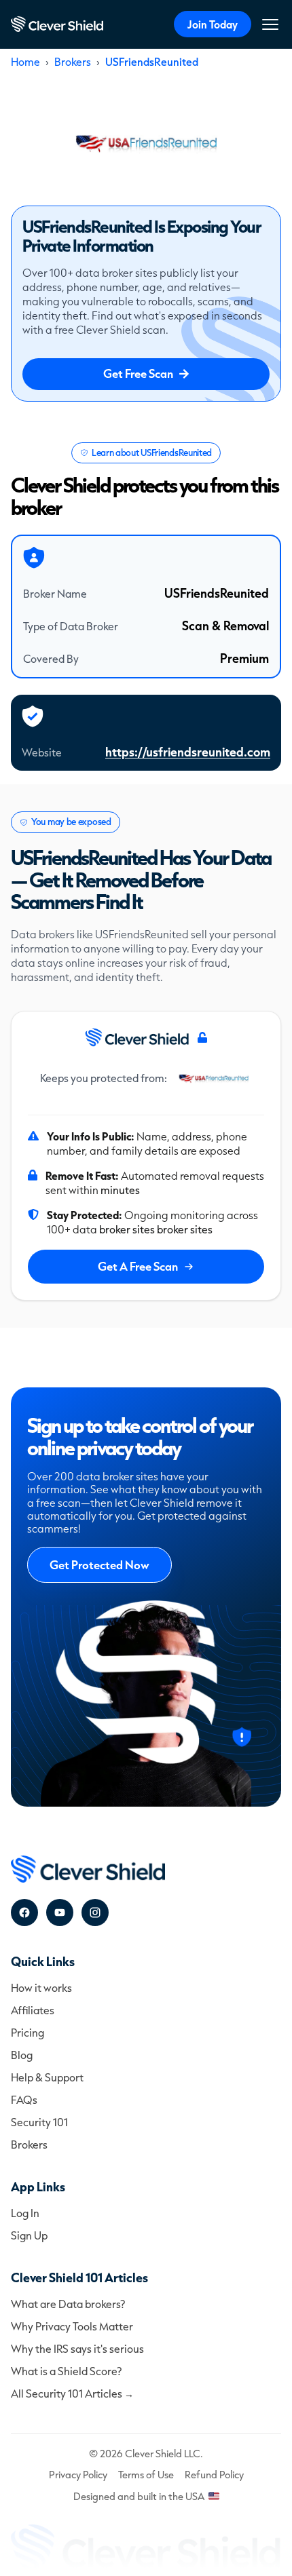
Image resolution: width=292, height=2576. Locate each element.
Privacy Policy (78, 2475)
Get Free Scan (138, 373)
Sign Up (29, 2235)
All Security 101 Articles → (72, 2393)
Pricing (28, 2032)
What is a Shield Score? (67, 2371)
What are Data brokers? (68, 2304)
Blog (22, 2055)
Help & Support (47, 2077)
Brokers (73, 61)
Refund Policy (214, 2475)
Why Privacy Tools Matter (72, 2326)
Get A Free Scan (138, 1266)
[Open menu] (270, 24)
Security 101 (39, 2122)
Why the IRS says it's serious (77, 2348)
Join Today (213, 24)
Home (25, 61)
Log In (25, 2213)
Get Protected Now (99, 1565)
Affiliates (33, 2010)
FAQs (24, 2099)
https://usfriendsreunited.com (188, 752)
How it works (41, 1987)
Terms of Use (146, 2475)
